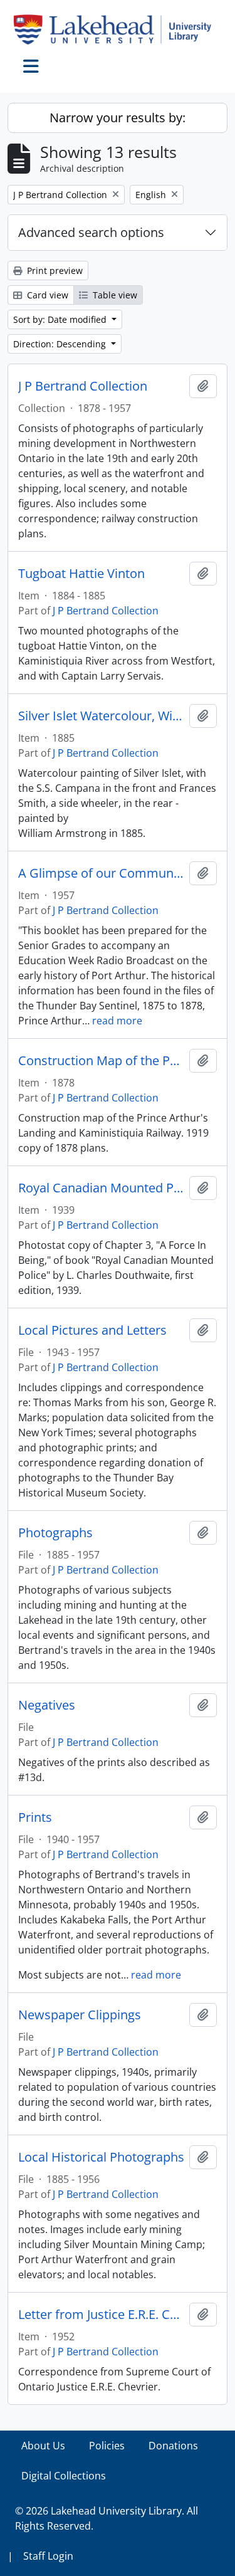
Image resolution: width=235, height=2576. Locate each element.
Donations (173, 2446)
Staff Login (48, 2556)
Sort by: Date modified (61, 319)
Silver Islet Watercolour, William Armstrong (101, 716)
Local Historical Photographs (101, 2157)
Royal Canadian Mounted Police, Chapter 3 (101, 1188)
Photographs (55, 1533)
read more (117, 1021)
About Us (43, 2446)
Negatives (47, 1705)
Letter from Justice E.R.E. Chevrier (101, 2315)
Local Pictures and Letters (92, 1330)
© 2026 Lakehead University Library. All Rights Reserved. (107, 2518)
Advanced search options (91, 232)
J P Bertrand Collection (83, 386)
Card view (46, 295)
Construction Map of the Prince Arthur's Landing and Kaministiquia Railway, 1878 (101, 1061)
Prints (35, 1817)
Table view (114, 295)
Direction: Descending (61, 344)
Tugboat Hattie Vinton (81, 574)
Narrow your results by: (118, 118)
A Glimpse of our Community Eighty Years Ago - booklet (101, 873)
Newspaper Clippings (80, 2015)
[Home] (118, 29)
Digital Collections (64, 2476)
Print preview (54, 271)
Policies (107, 2446)
